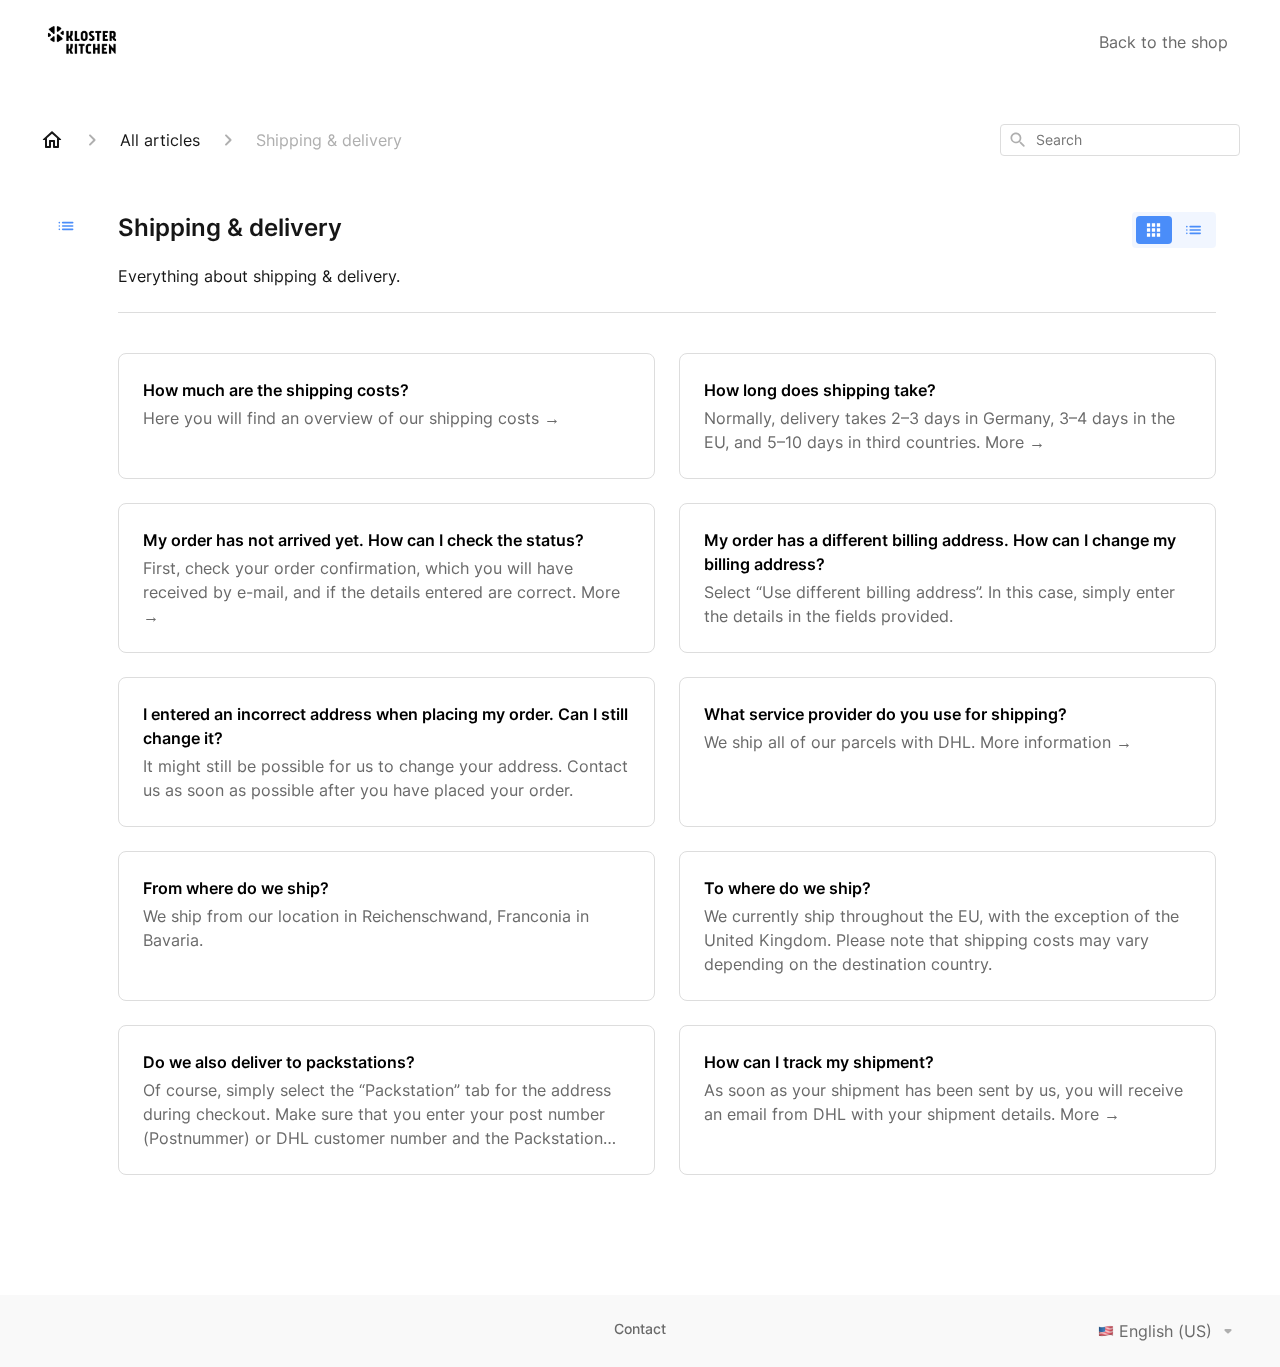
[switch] (1174, 230)
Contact (640, 1328)
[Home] (52, 140)
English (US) (1165, 1331)
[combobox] (1120, 140)
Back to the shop (1163, 42)
